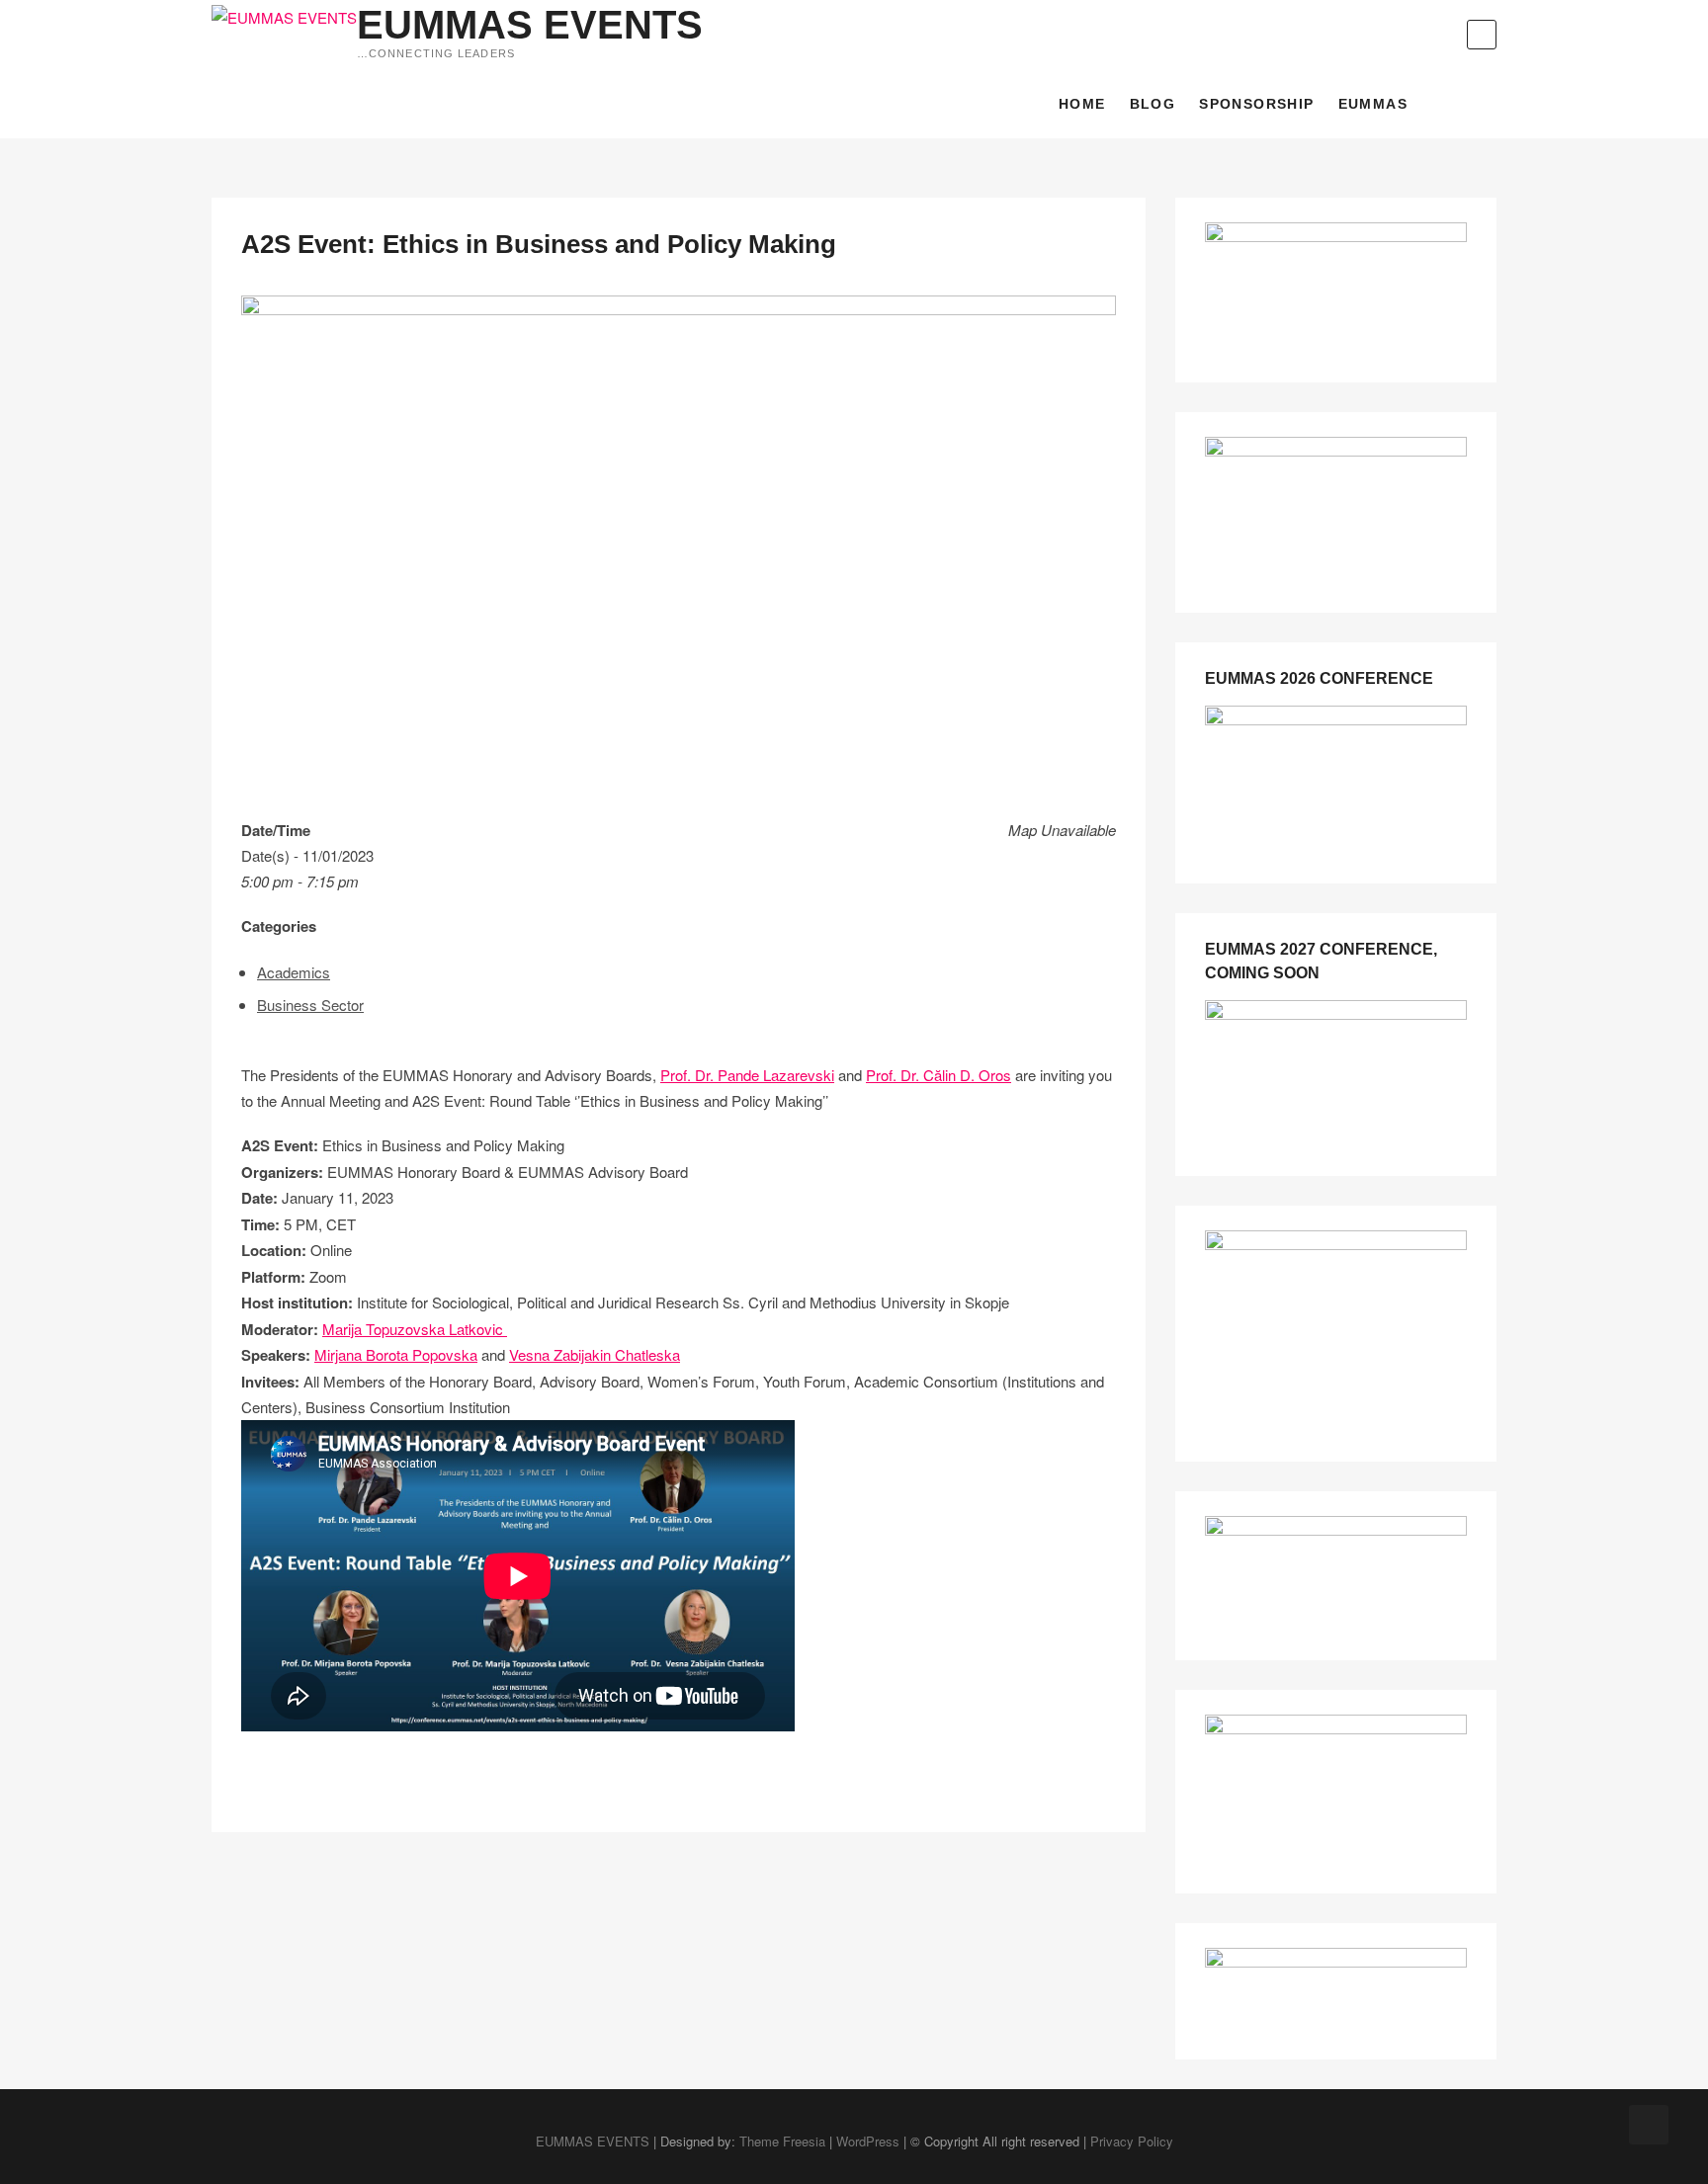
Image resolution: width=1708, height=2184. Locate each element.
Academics (294, 972)
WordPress (868, 2141)
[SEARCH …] (1482, 35)
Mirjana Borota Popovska (396, 1354)
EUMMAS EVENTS (530, 25)
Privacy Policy (1132, 2141)
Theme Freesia (782, 2141)
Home (1082, 104)
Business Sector (310, 1005)
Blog (1153, 104)
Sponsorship (1256, 104)
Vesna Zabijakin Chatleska (595, 1354)
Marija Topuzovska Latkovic (415, 1329)
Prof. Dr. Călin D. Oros (939, 1075)
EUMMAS (1373, 104)
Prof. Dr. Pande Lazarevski (747, 1075)
